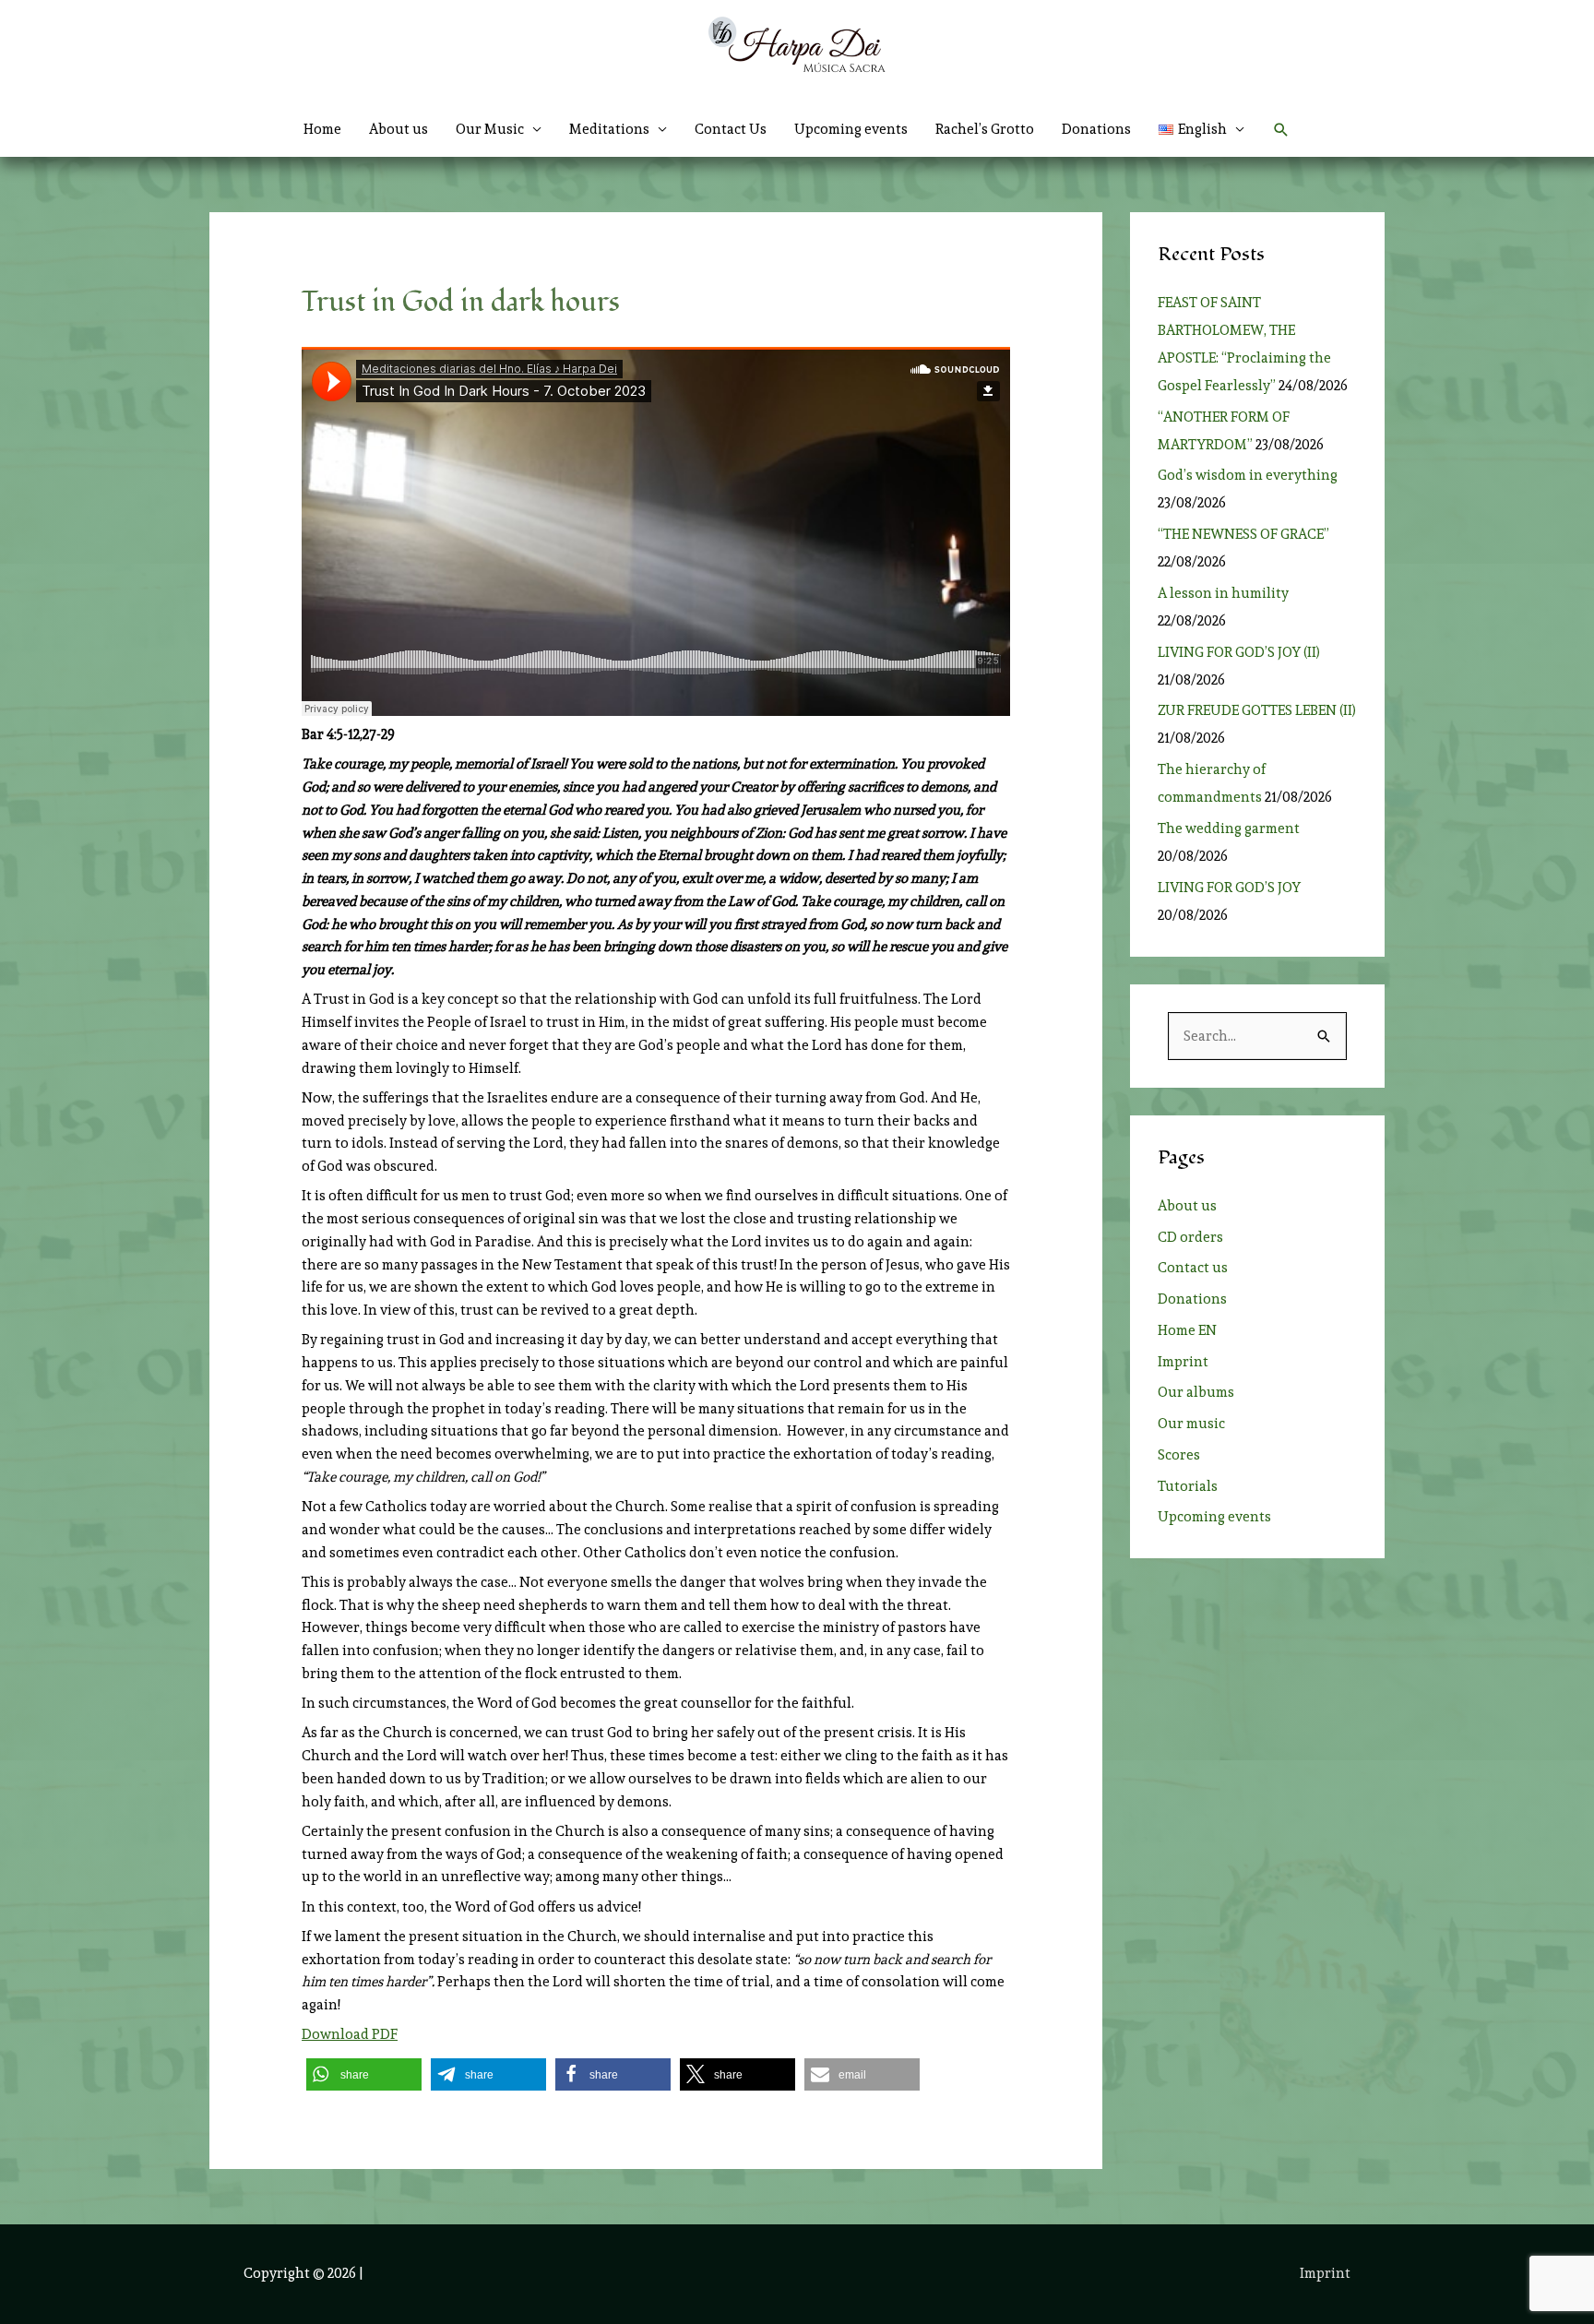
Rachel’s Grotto (985, 129)
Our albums (1196, 1392)
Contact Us (731, 129)
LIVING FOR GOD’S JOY (1229, 888)
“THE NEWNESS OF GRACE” (1246, 534)
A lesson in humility (1229, 593)
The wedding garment (1231, 828)
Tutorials (1188, 1486)
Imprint (1183, 1362)
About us (398, 129)
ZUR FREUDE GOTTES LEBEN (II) (1257, 710)
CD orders (1190, 1237)
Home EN (1187, 1330)
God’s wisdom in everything (1250, 475)
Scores (1179, 1455)
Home (322, 129)
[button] (1201, 129)
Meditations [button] (609, 129)
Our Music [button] (490, 129)
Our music (1191, 1424)
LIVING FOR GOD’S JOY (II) (1239, 652)
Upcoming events (851, 129)
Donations (1096, 129)
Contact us (1193, 1268)
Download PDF (350, 2034)
